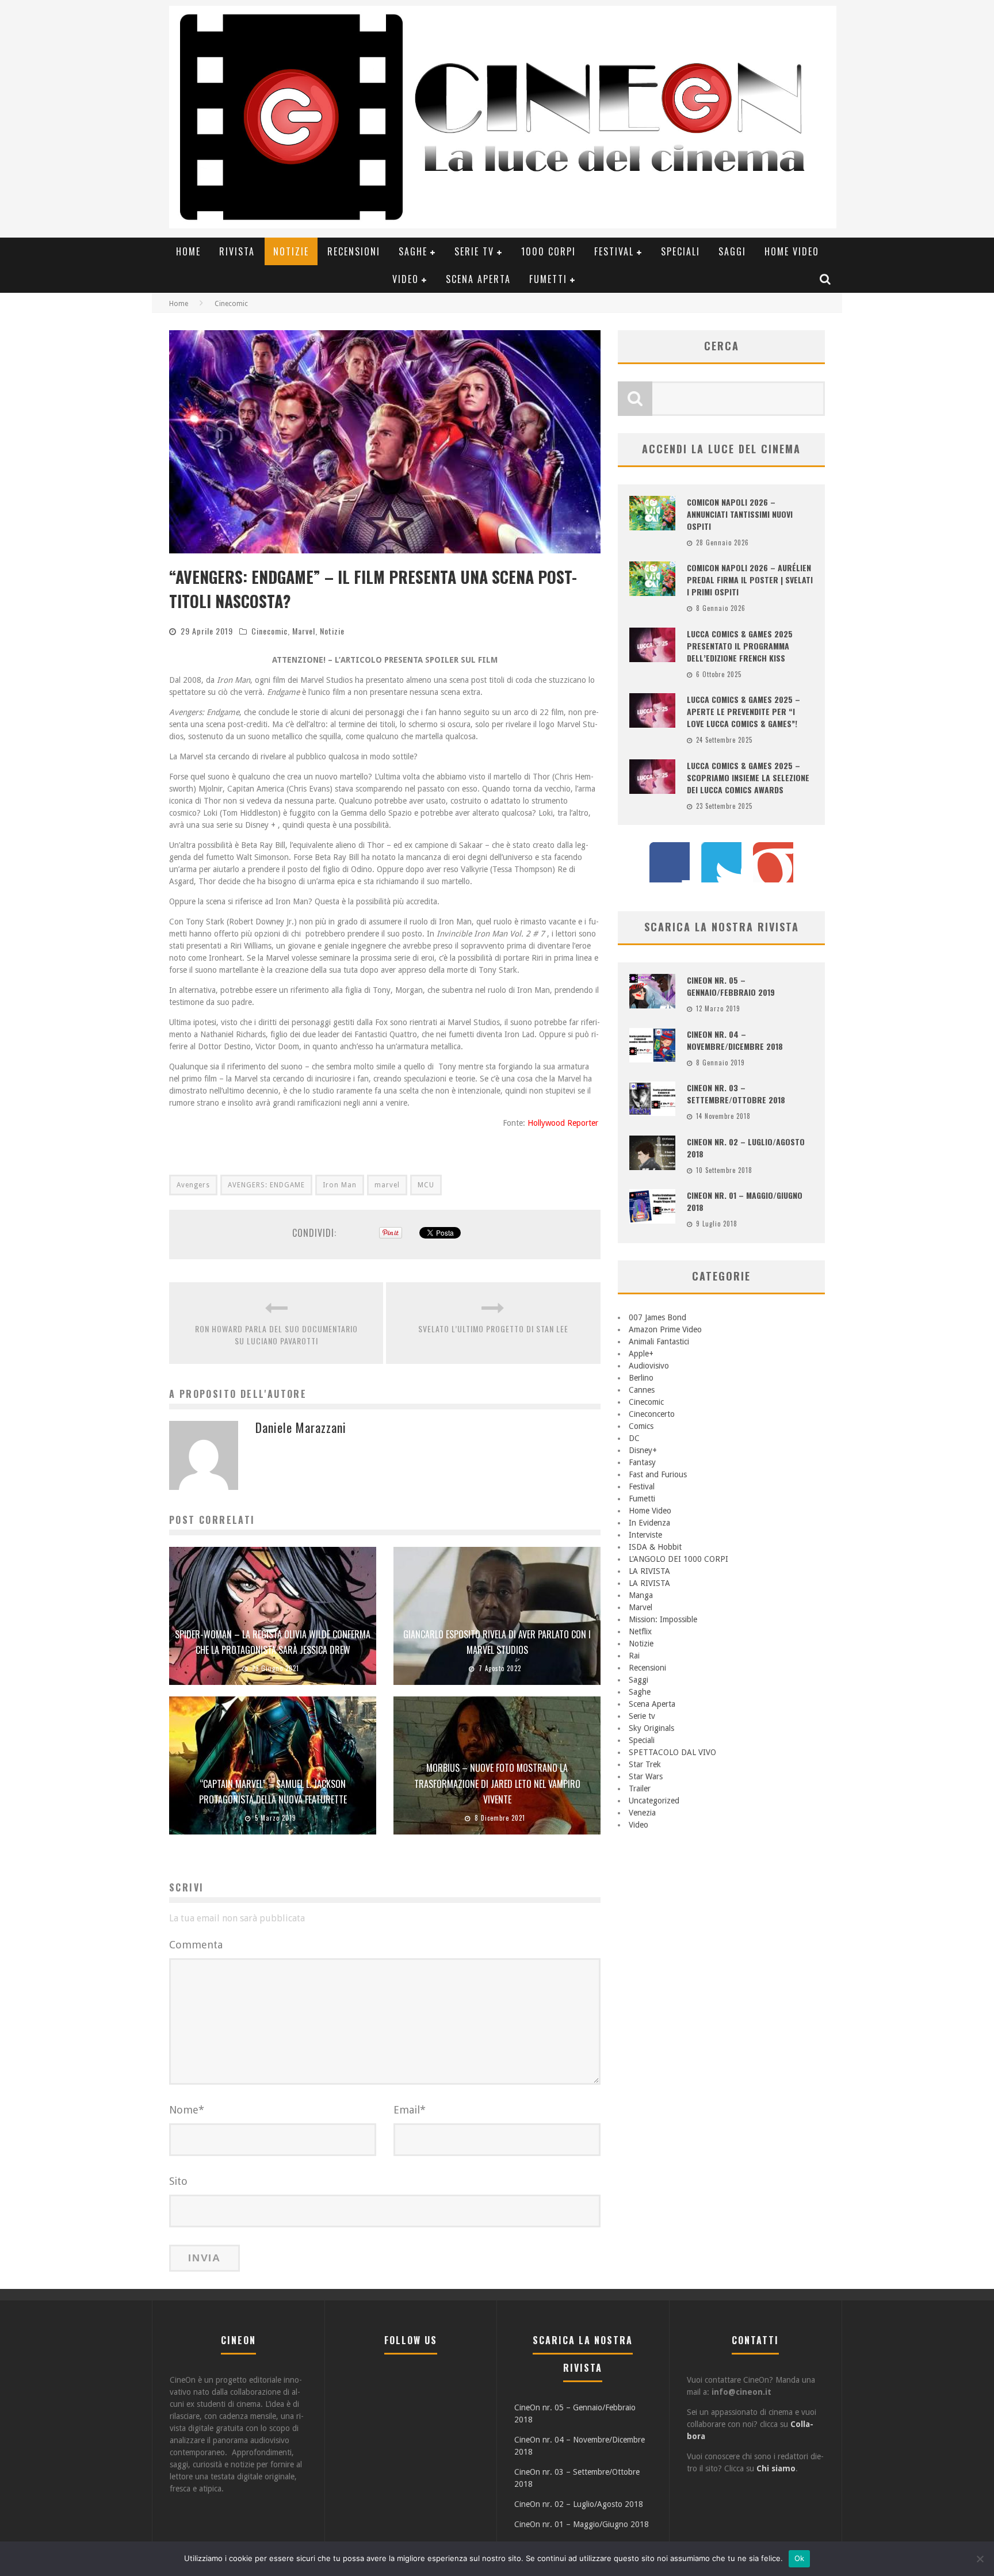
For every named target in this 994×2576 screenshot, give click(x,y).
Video (406, 279)
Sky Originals (651, 1728)
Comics (641, 1426)
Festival (614, 251)
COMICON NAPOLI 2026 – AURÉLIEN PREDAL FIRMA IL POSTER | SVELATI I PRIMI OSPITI (750, 580)
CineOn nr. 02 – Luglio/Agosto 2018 (579, 2504)
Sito (178, 2181)
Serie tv (474, 251)
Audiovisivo (649, 1366)
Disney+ (643, 1450)
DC (634, 1438)
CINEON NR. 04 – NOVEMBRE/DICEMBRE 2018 (735, 1040)
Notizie (291, 251)
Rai (634, 1656)
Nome (187, 2110)
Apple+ (641, 1354)
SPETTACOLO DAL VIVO (672, 1752)
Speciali (680, 251)
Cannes (642, 1390)
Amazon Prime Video (665, 1329)
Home (188, 251)
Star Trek (645, 1764)
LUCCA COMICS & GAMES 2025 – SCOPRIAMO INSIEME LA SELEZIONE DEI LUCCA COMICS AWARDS (748, 777)
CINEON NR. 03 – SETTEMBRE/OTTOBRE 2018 (736, 1094)
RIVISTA (237, 251)
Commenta (196, 1945)
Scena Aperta (478, 279)
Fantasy (642, 1462)
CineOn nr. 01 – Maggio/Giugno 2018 (582, 2524)
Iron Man (340, 1185)
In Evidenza (649, 1523)
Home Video (792, 251)
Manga (641, 1595)
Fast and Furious (658, 1474)
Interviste (645, 1535)
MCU (426, 1185)
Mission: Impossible (663, 1619)
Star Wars (646, 1776)
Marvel (304, 631)
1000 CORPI (548, 251)
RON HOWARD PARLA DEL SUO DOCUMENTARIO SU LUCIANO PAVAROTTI (276, 1335)
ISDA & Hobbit (655, 1547)
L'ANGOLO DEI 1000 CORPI (678, 1559)
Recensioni (354, 251)
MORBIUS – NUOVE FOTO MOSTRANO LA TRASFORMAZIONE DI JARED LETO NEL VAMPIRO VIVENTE (497, 1783)
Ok (800, 2558)
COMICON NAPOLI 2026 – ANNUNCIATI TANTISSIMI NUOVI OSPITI (740, 514)
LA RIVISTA (649, 1571)
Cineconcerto (652, 1414)
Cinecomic (269, 631)
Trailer (640, 1788)
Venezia (642, 1813)
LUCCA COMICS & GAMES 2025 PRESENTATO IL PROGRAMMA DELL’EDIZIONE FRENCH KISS (740, 646)
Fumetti (548, 279)
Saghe (413, 251)
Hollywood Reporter (564, 1123)
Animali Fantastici (659, 1341)
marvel (387, 1185)
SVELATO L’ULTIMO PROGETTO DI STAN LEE (493, 1329)
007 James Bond (657, 1317)
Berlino (641, 1378)
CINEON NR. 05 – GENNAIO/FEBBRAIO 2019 (731, 986)
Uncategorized (654, 1801)
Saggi (732, 251)
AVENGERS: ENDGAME (266, 1185)
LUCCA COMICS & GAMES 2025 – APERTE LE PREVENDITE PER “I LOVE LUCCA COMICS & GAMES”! (743, 711)
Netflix (640, 1631)
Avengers (193, 1185)
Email (410, 2110)
